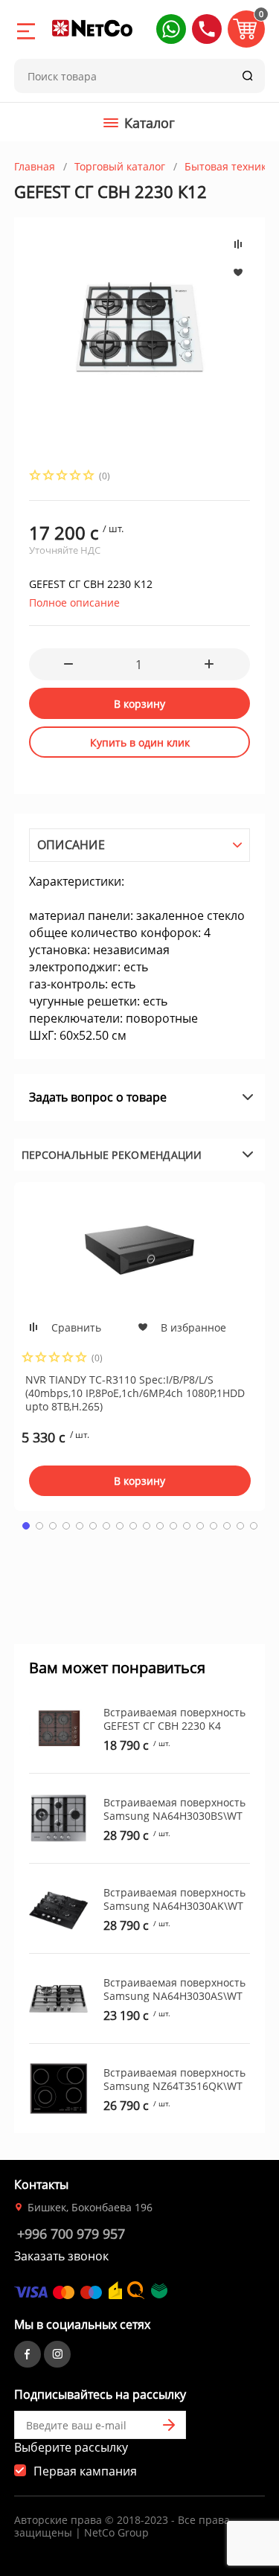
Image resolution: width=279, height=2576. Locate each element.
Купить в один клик (140, 742)
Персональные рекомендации (112, 1155)
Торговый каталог (120, 166)
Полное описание (74, 603)
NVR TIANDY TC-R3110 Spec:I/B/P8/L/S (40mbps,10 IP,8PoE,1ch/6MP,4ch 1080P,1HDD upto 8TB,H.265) (135, 1393)
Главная (35, 166)
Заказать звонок (61, 2256)
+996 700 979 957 (71, 2234)
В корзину (139, 704)
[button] (171, 29)
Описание (71, 845)
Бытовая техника (228, 166)
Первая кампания (85, 2471)
